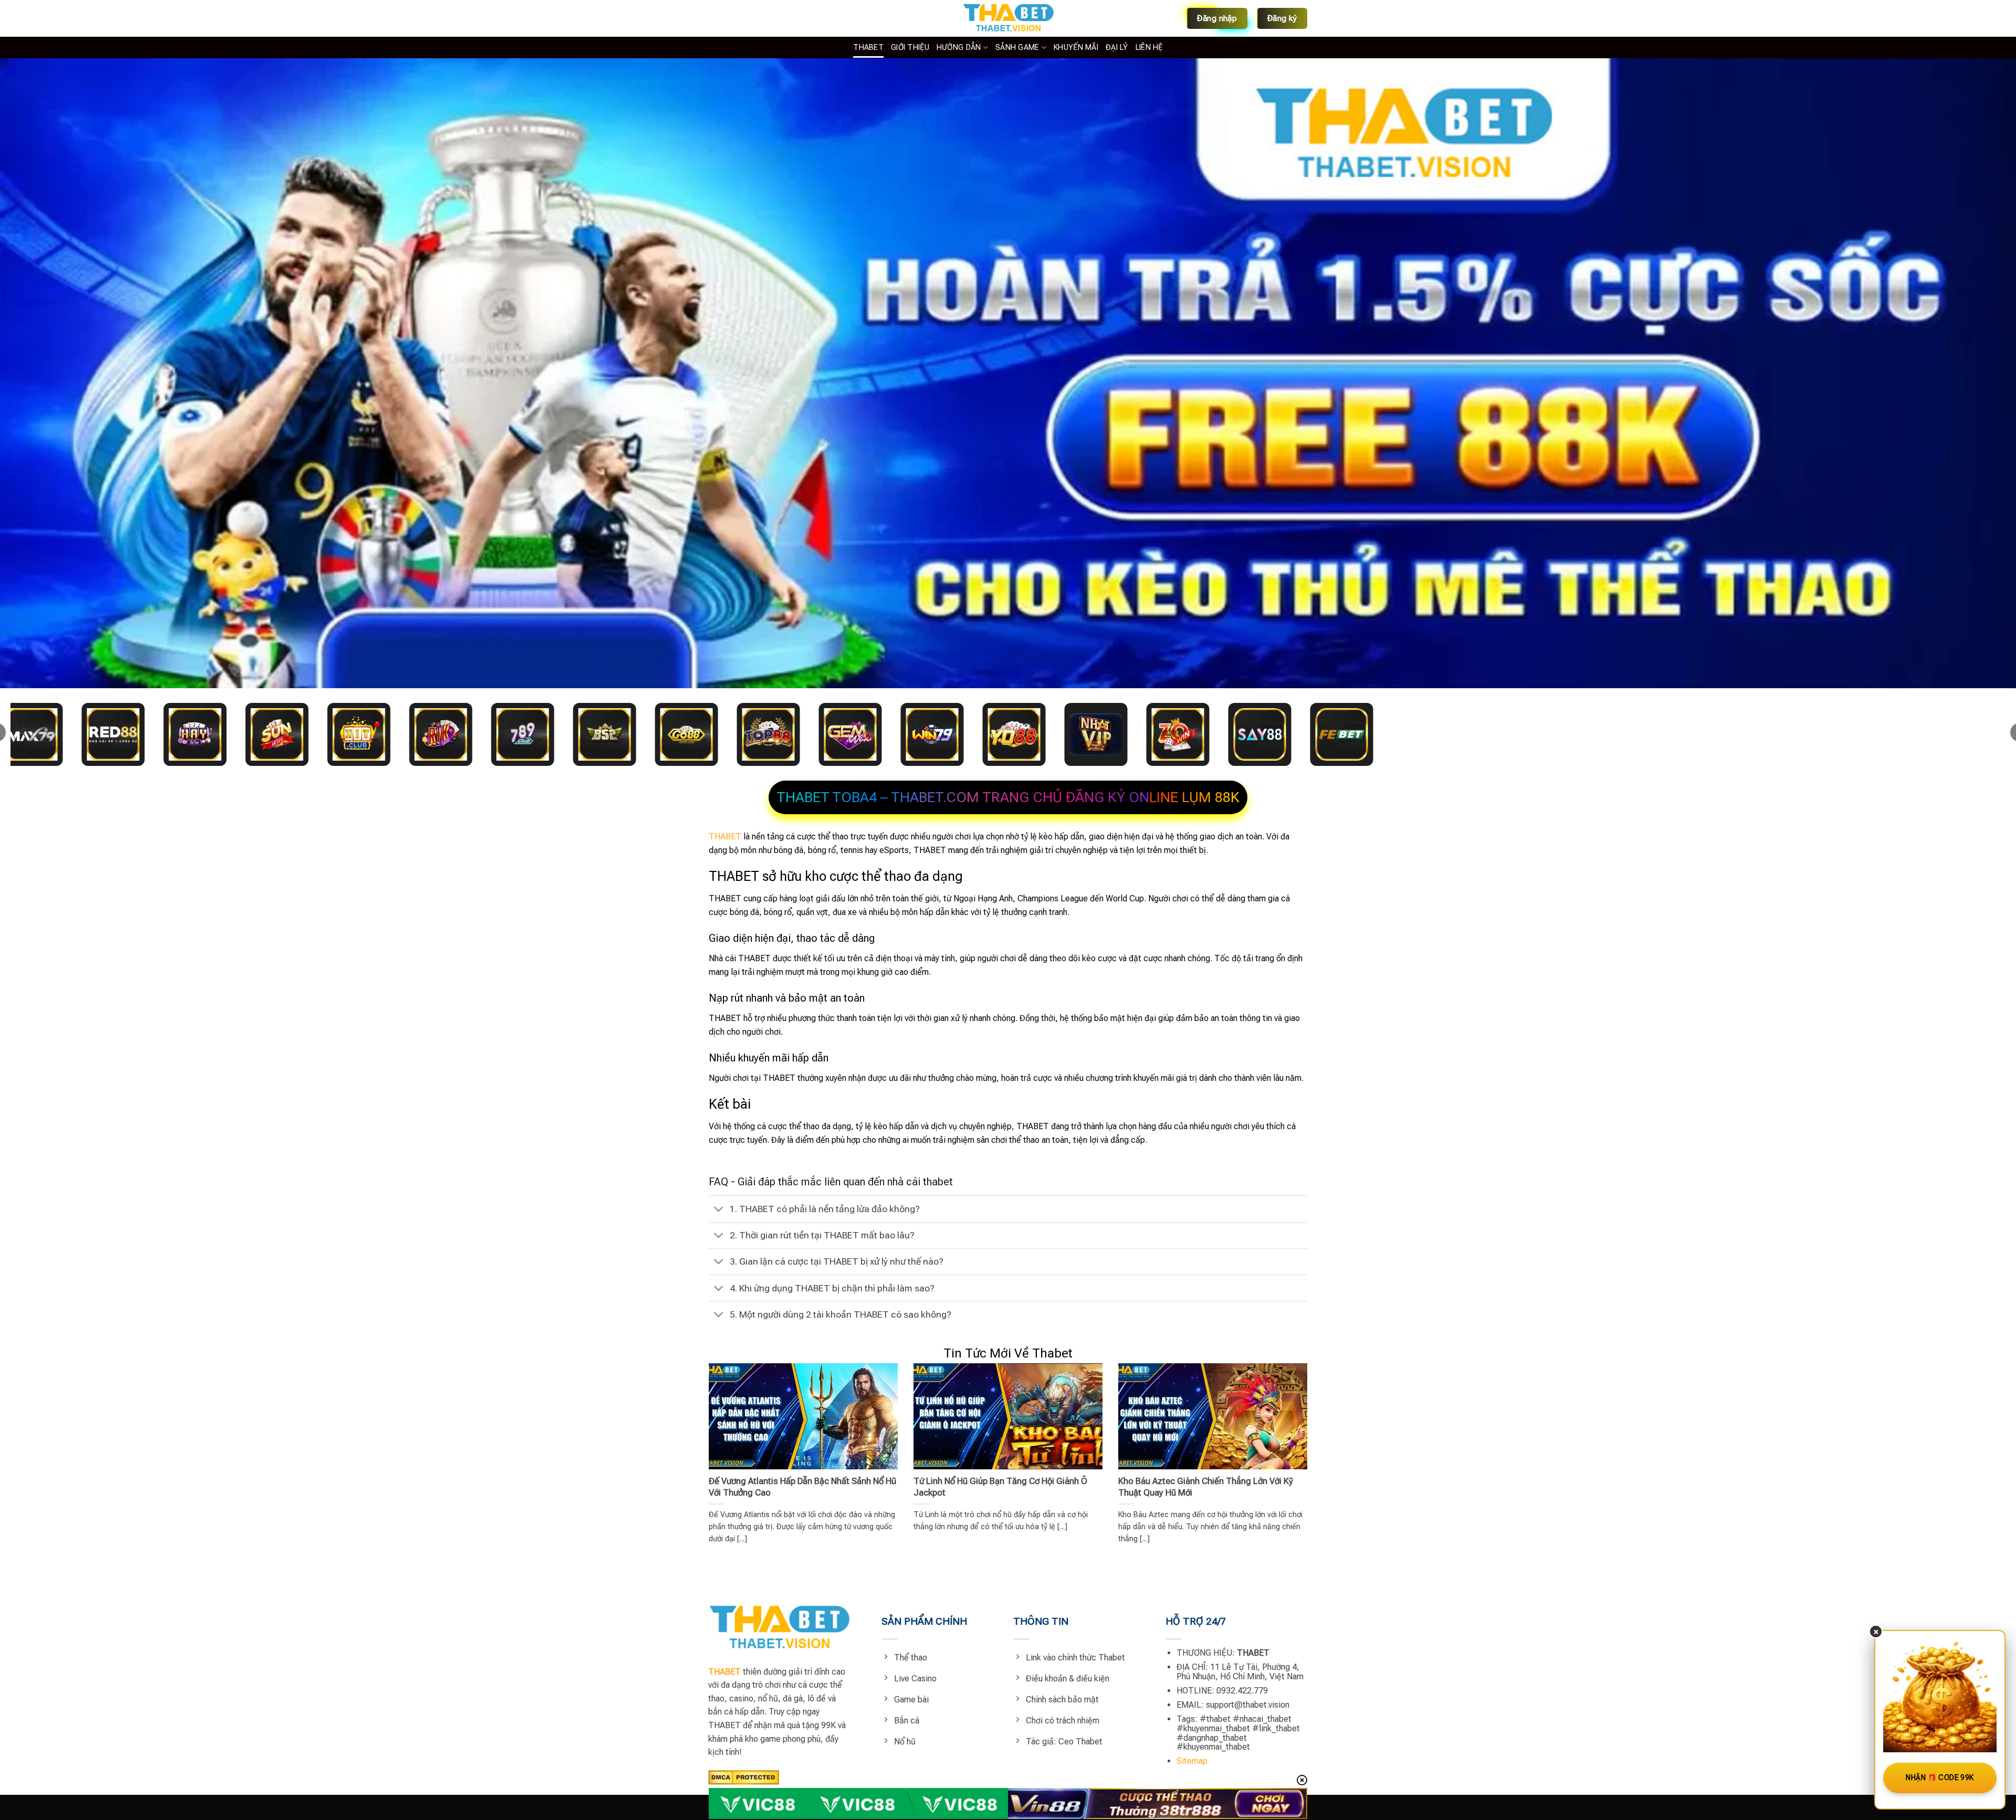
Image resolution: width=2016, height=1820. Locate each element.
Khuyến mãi (1076, 48)
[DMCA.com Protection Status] (744, 1777)
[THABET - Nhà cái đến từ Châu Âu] (1008, 18)
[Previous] (727, 1437)
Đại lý (1117, 48)
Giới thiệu (910, 48)
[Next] (1289, 1437)
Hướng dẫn (959, 48)
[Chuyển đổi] (719, 1210)
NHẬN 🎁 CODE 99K (1940, 1777)
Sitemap (1192, 1761)
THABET (868, 48)
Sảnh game (1017, 48)
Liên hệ (1149, 48)
